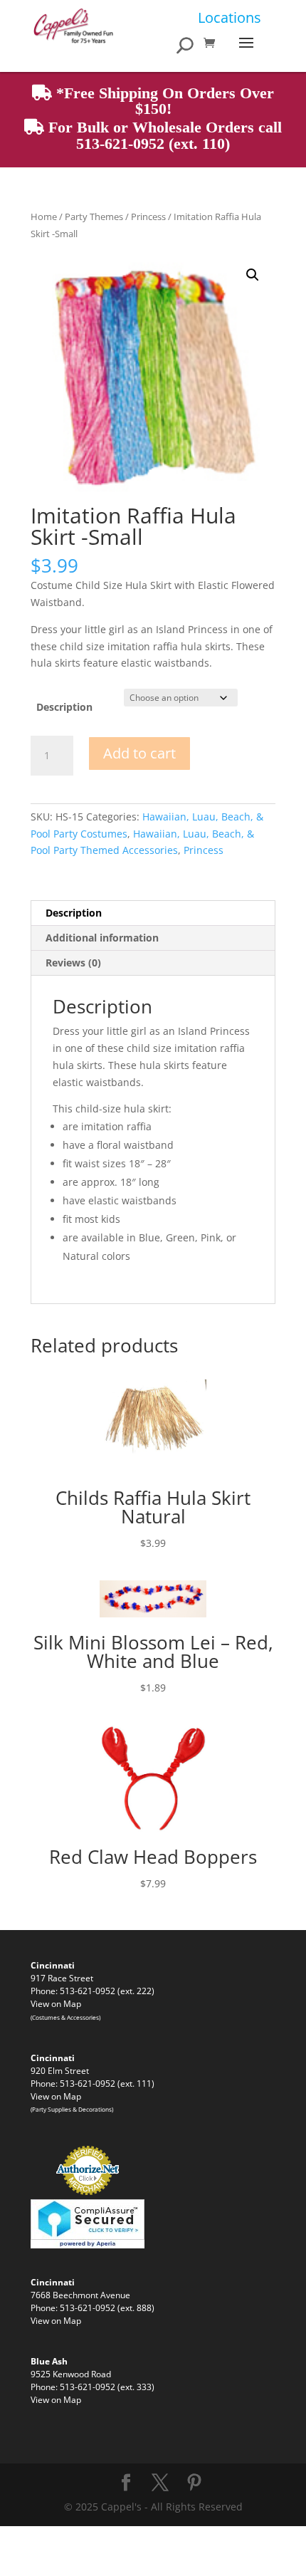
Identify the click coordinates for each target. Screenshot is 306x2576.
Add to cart (139, 753)
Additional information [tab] (102, 938)
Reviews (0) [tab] (73, 963)
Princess (148, 217)
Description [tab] (74, 913)
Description (64, 707)
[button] (253, 275)
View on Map (56, 2003)
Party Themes (94, 217)
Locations (229, 17)
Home (44, 217)
